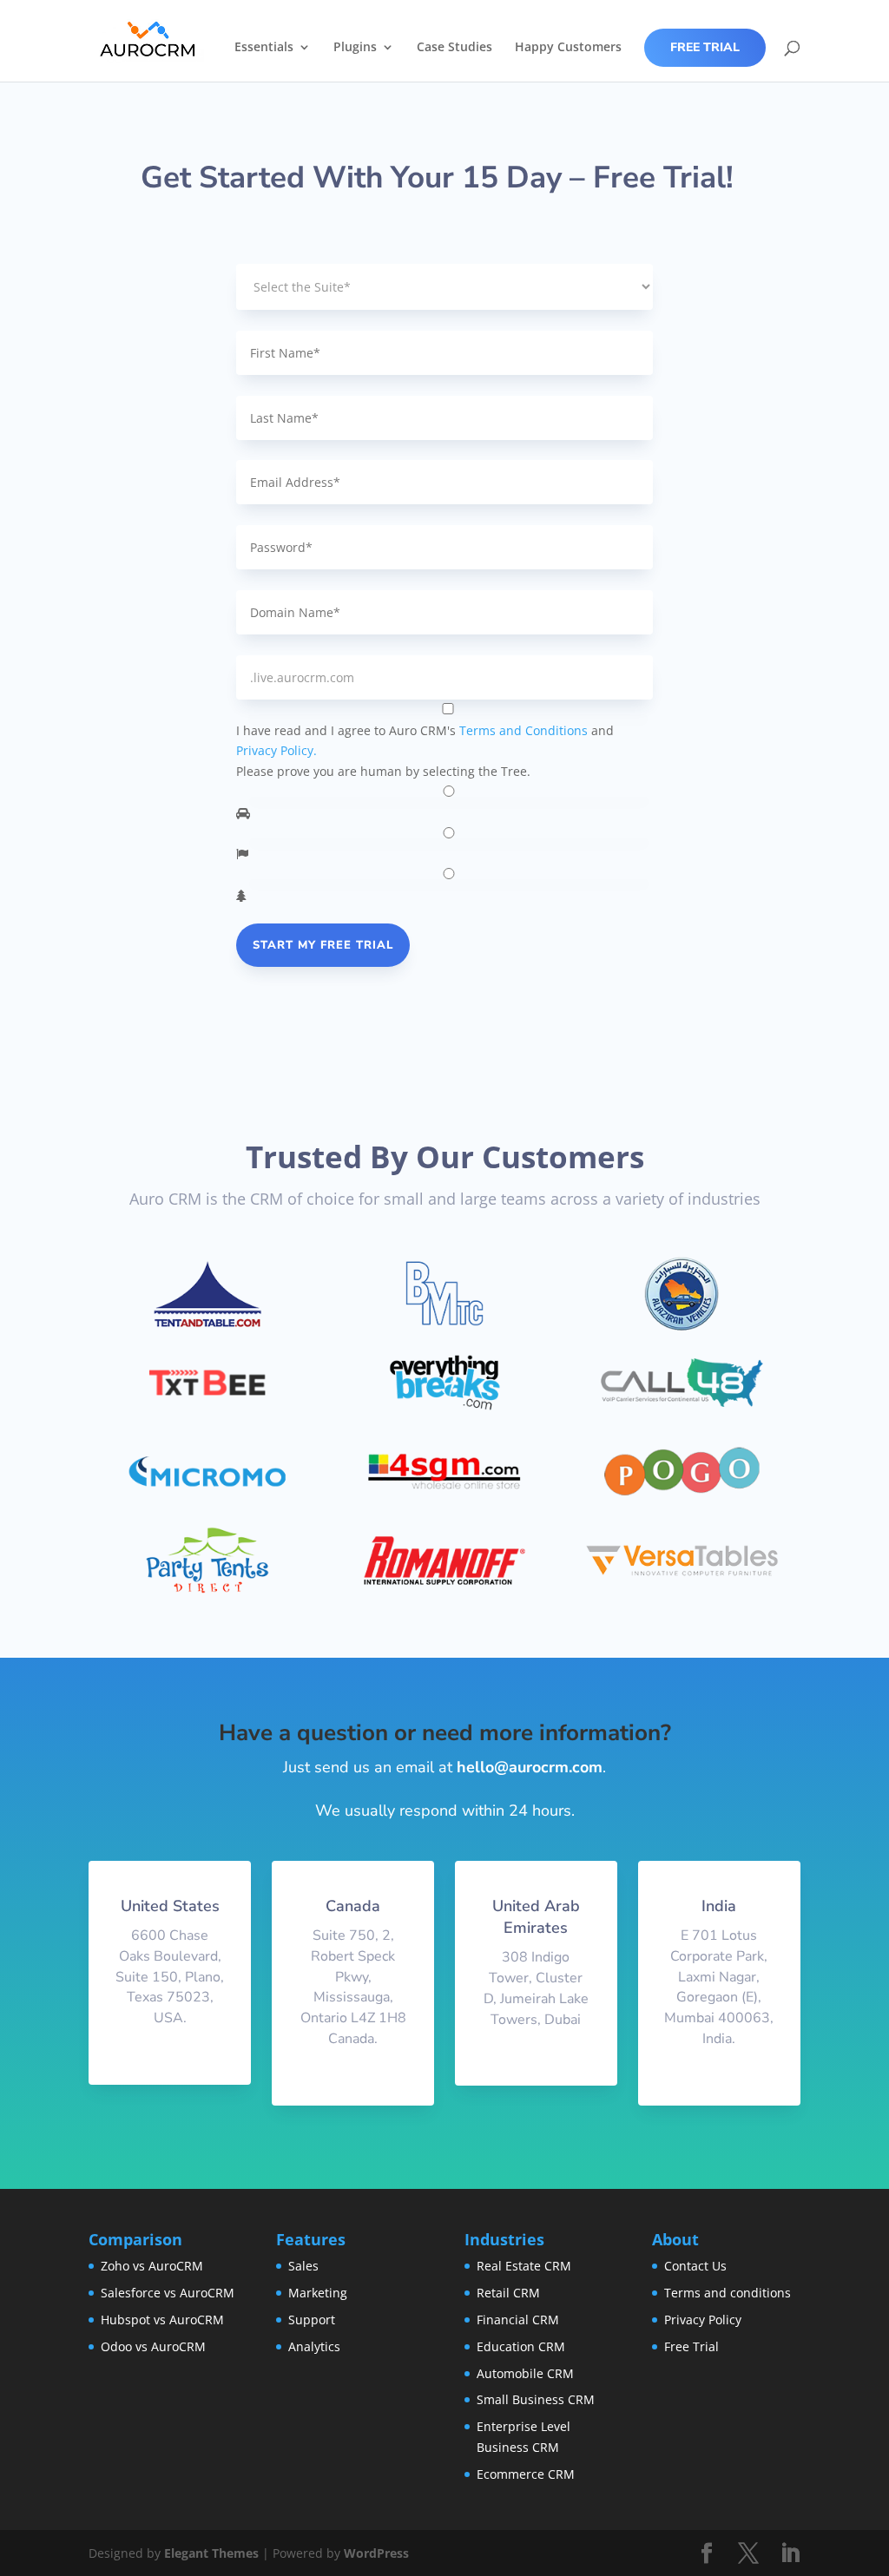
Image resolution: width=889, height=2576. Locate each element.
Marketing (318, 2293)
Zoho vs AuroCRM (152, 2266)
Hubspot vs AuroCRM (162, 2320)
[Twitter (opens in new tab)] (748, 2554)
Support (312, 2320)
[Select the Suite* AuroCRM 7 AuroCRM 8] (444, 287)
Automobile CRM (525, 2373)
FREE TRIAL (705, 47)
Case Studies (454, 48)
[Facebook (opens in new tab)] (707, 2554)
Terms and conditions (728, 2293)
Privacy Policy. (277, 750)
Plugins (355, 48)
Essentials (264, 48)
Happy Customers (568, 48)
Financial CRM (518, 2320)
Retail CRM (508, 2293)
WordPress (376, 2553)
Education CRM (521, 2346)
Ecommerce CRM (526, 2474)
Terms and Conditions (524, 730)
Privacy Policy (703, 2320)
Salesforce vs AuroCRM (168, 2293)
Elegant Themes (211, 2553)
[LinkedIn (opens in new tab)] (790, 2554)
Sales (303, 2266)
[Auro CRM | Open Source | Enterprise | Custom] (148, 39)
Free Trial (691, 2346)
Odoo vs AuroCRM (153, 2346)
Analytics (314, 2346)
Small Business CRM (536, 2399)
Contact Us (695, 2266)
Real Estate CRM (524, 2266)
